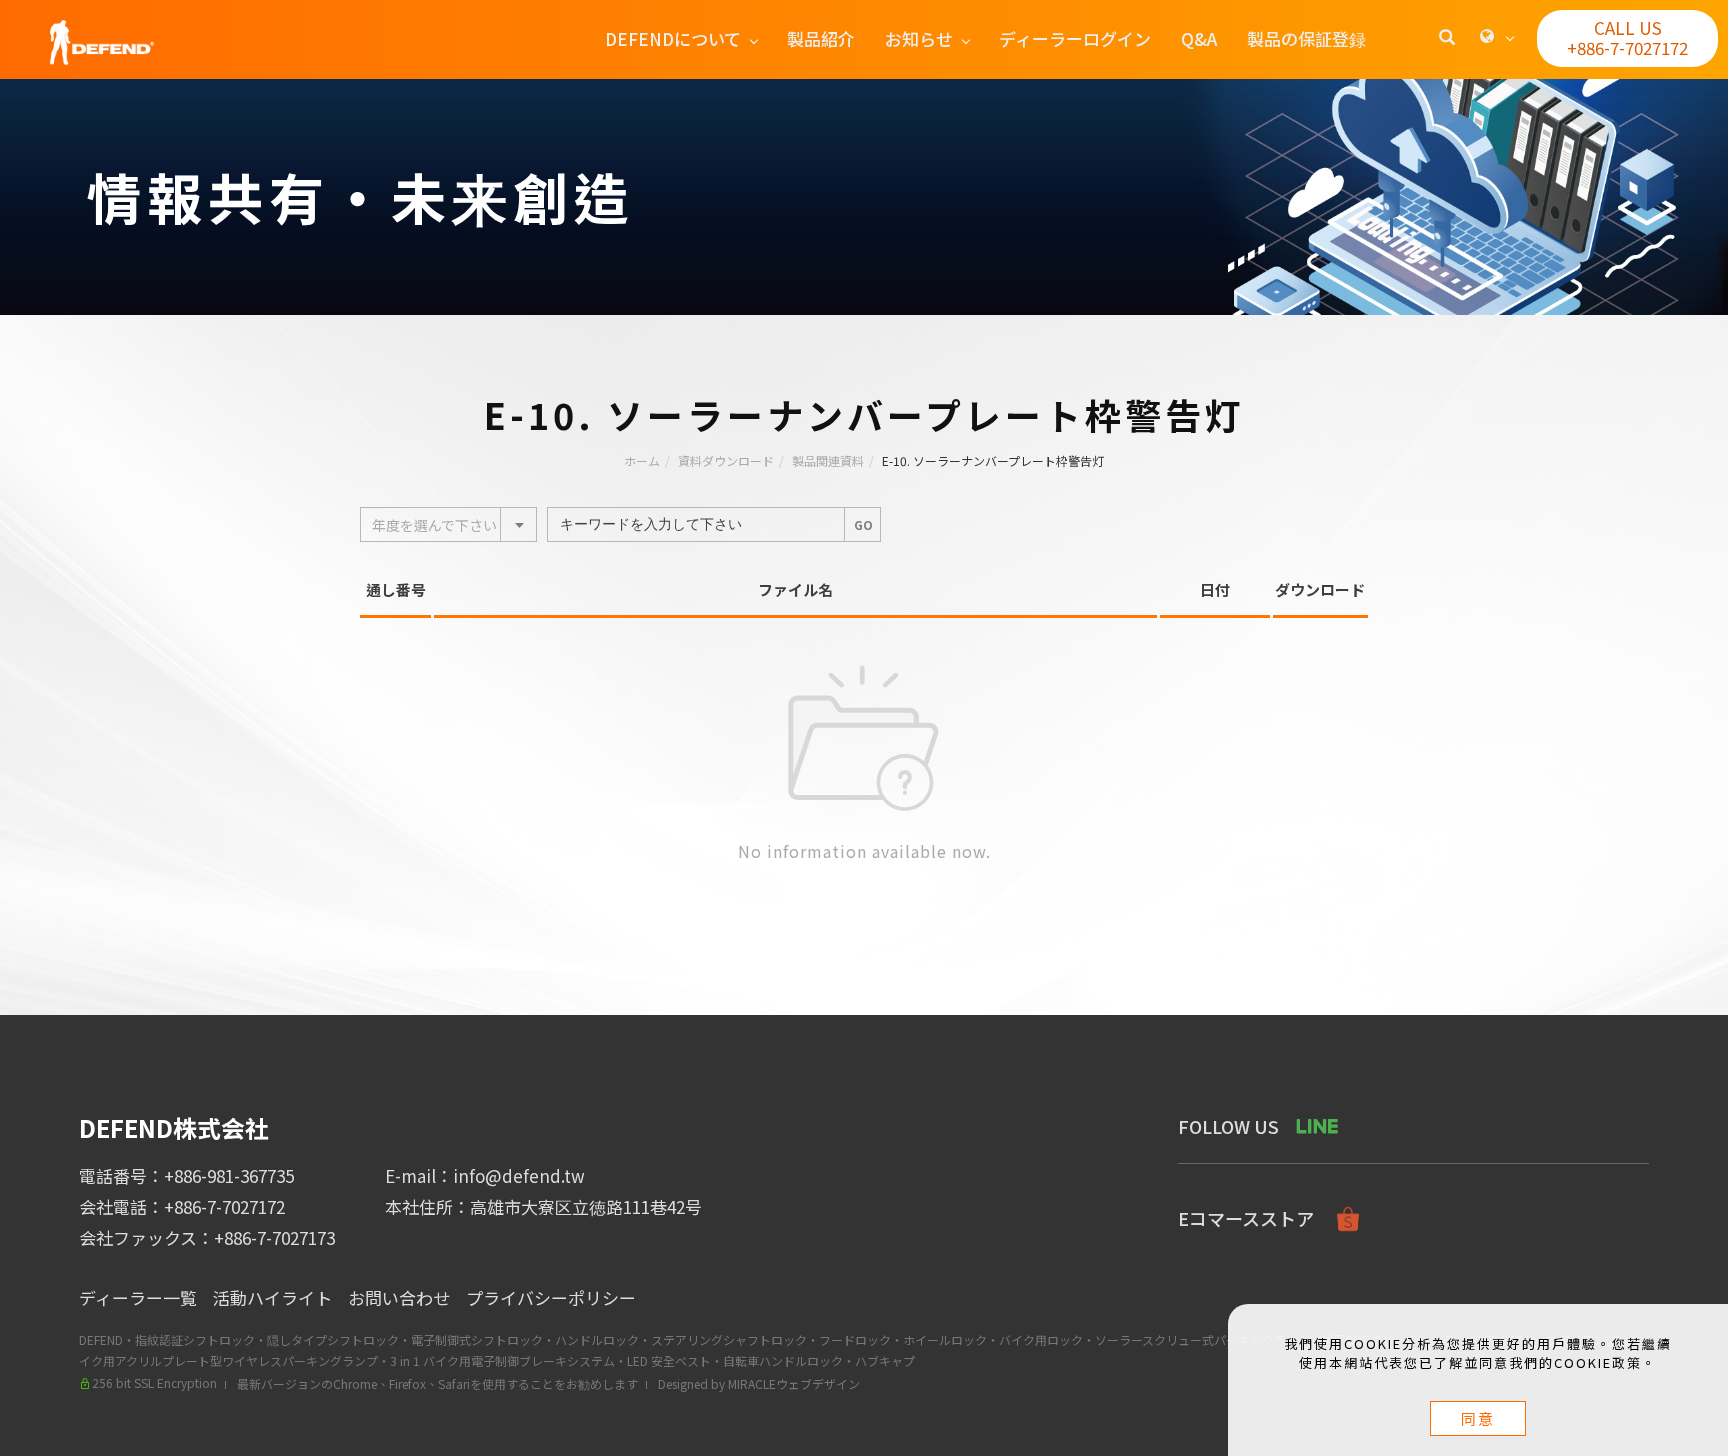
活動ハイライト (272, 1297)
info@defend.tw (519, 1175)
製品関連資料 (828, 460)
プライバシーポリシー (551, 1297)
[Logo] (102, 39)
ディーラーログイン (1075, 38)
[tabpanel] (864, 197)
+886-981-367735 (229, 1175)
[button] (1447, 39)
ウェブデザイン (818, 1383)
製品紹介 (821, 38)
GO (863, 524)
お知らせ (919, 38)
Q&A (1199, 38)
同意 (1478, 1418)
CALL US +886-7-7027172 (1627, 37)
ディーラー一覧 (138, 1297)
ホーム (642, 460)
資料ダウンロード (726, 460)
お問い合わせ (399, 1297)
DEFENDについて (673, 38)
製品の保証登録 (1306, 38)
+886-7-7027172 (224, 1206)
